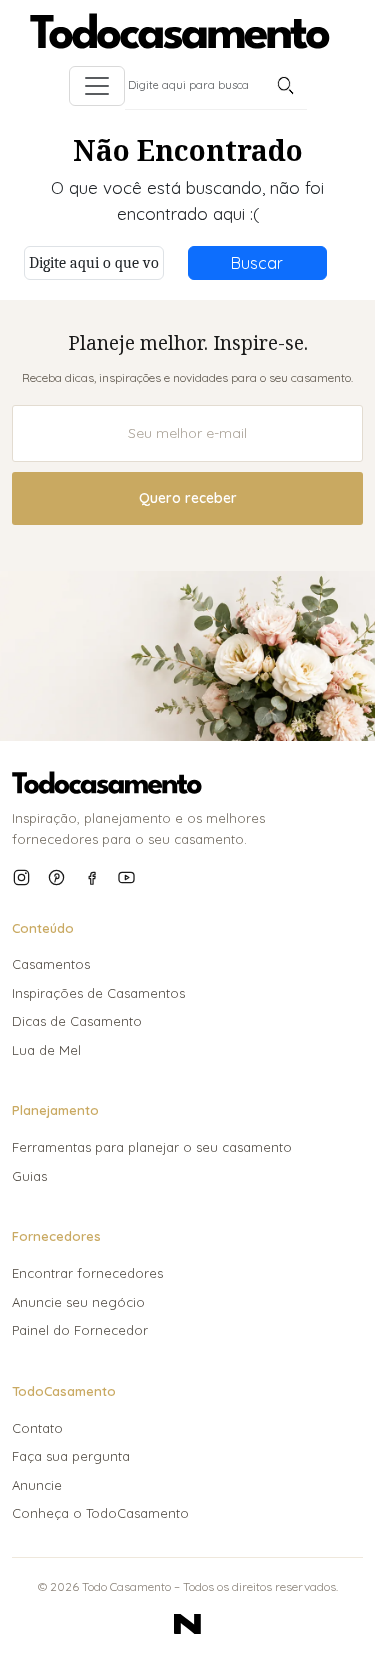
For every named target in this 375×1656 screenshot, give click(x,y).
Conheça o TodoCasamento (100, 1513)
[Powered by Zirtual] (187, 1624)
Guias (29, 1176)
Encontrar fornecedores (87, 1273)
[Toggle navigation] (97, 86)
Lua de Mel (46, 1050)
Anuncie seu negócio (78, 1302)
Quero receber (188, 498)
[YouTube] (126, 877)
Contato (37, 1428)
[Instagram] (21, 877)
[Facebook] (91, 877)
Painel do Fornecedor (80, 1330)
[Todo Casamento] (180, 31)
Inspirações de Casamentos (98, 993)
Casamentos (51, 964)
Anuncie (37, 1485)
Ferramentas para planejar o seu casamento (152, 1147)
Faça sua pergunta (71, 1456)
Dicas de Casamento (77, 1021)
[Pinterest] (56, 877)
